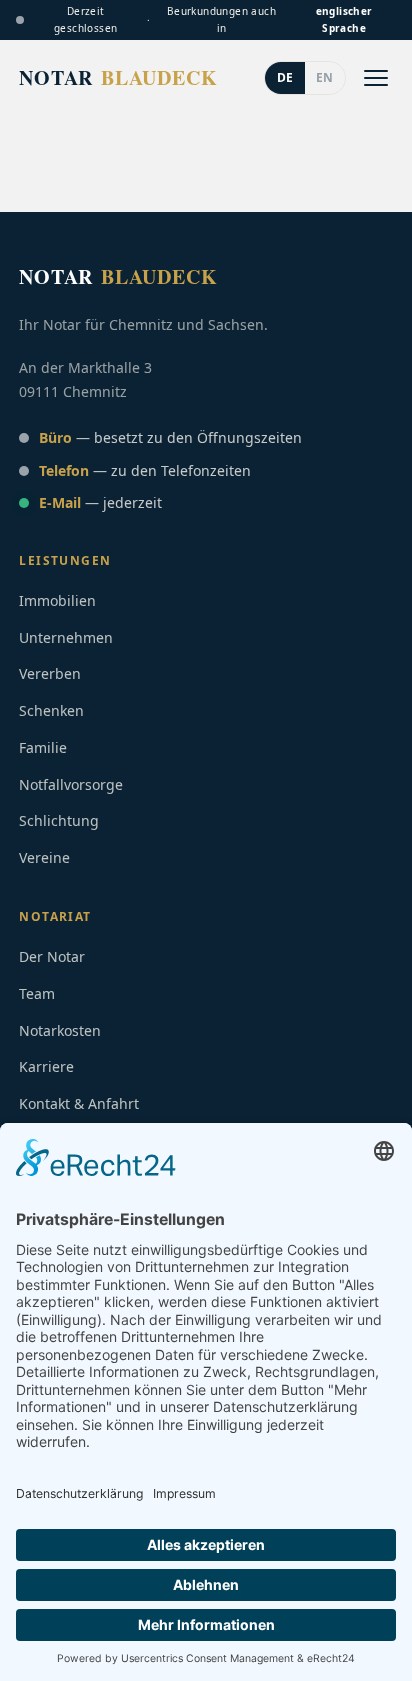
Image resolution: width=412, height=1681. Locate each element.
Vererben (50, 673)
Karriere (46, 1066)
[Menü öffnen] (376, 78)
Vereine (44, 857)
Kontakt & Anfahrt (79, 1103)
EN (325, 77)
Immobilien (57, 600)
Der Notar (52, 956)
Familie (43, 747)
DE (285, 77)
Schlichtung (59, 820)
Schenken (51, 710)
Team (37, 993)
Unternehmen (66, 637)
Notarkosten (60, 1030)
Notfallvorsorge (71, 784)
